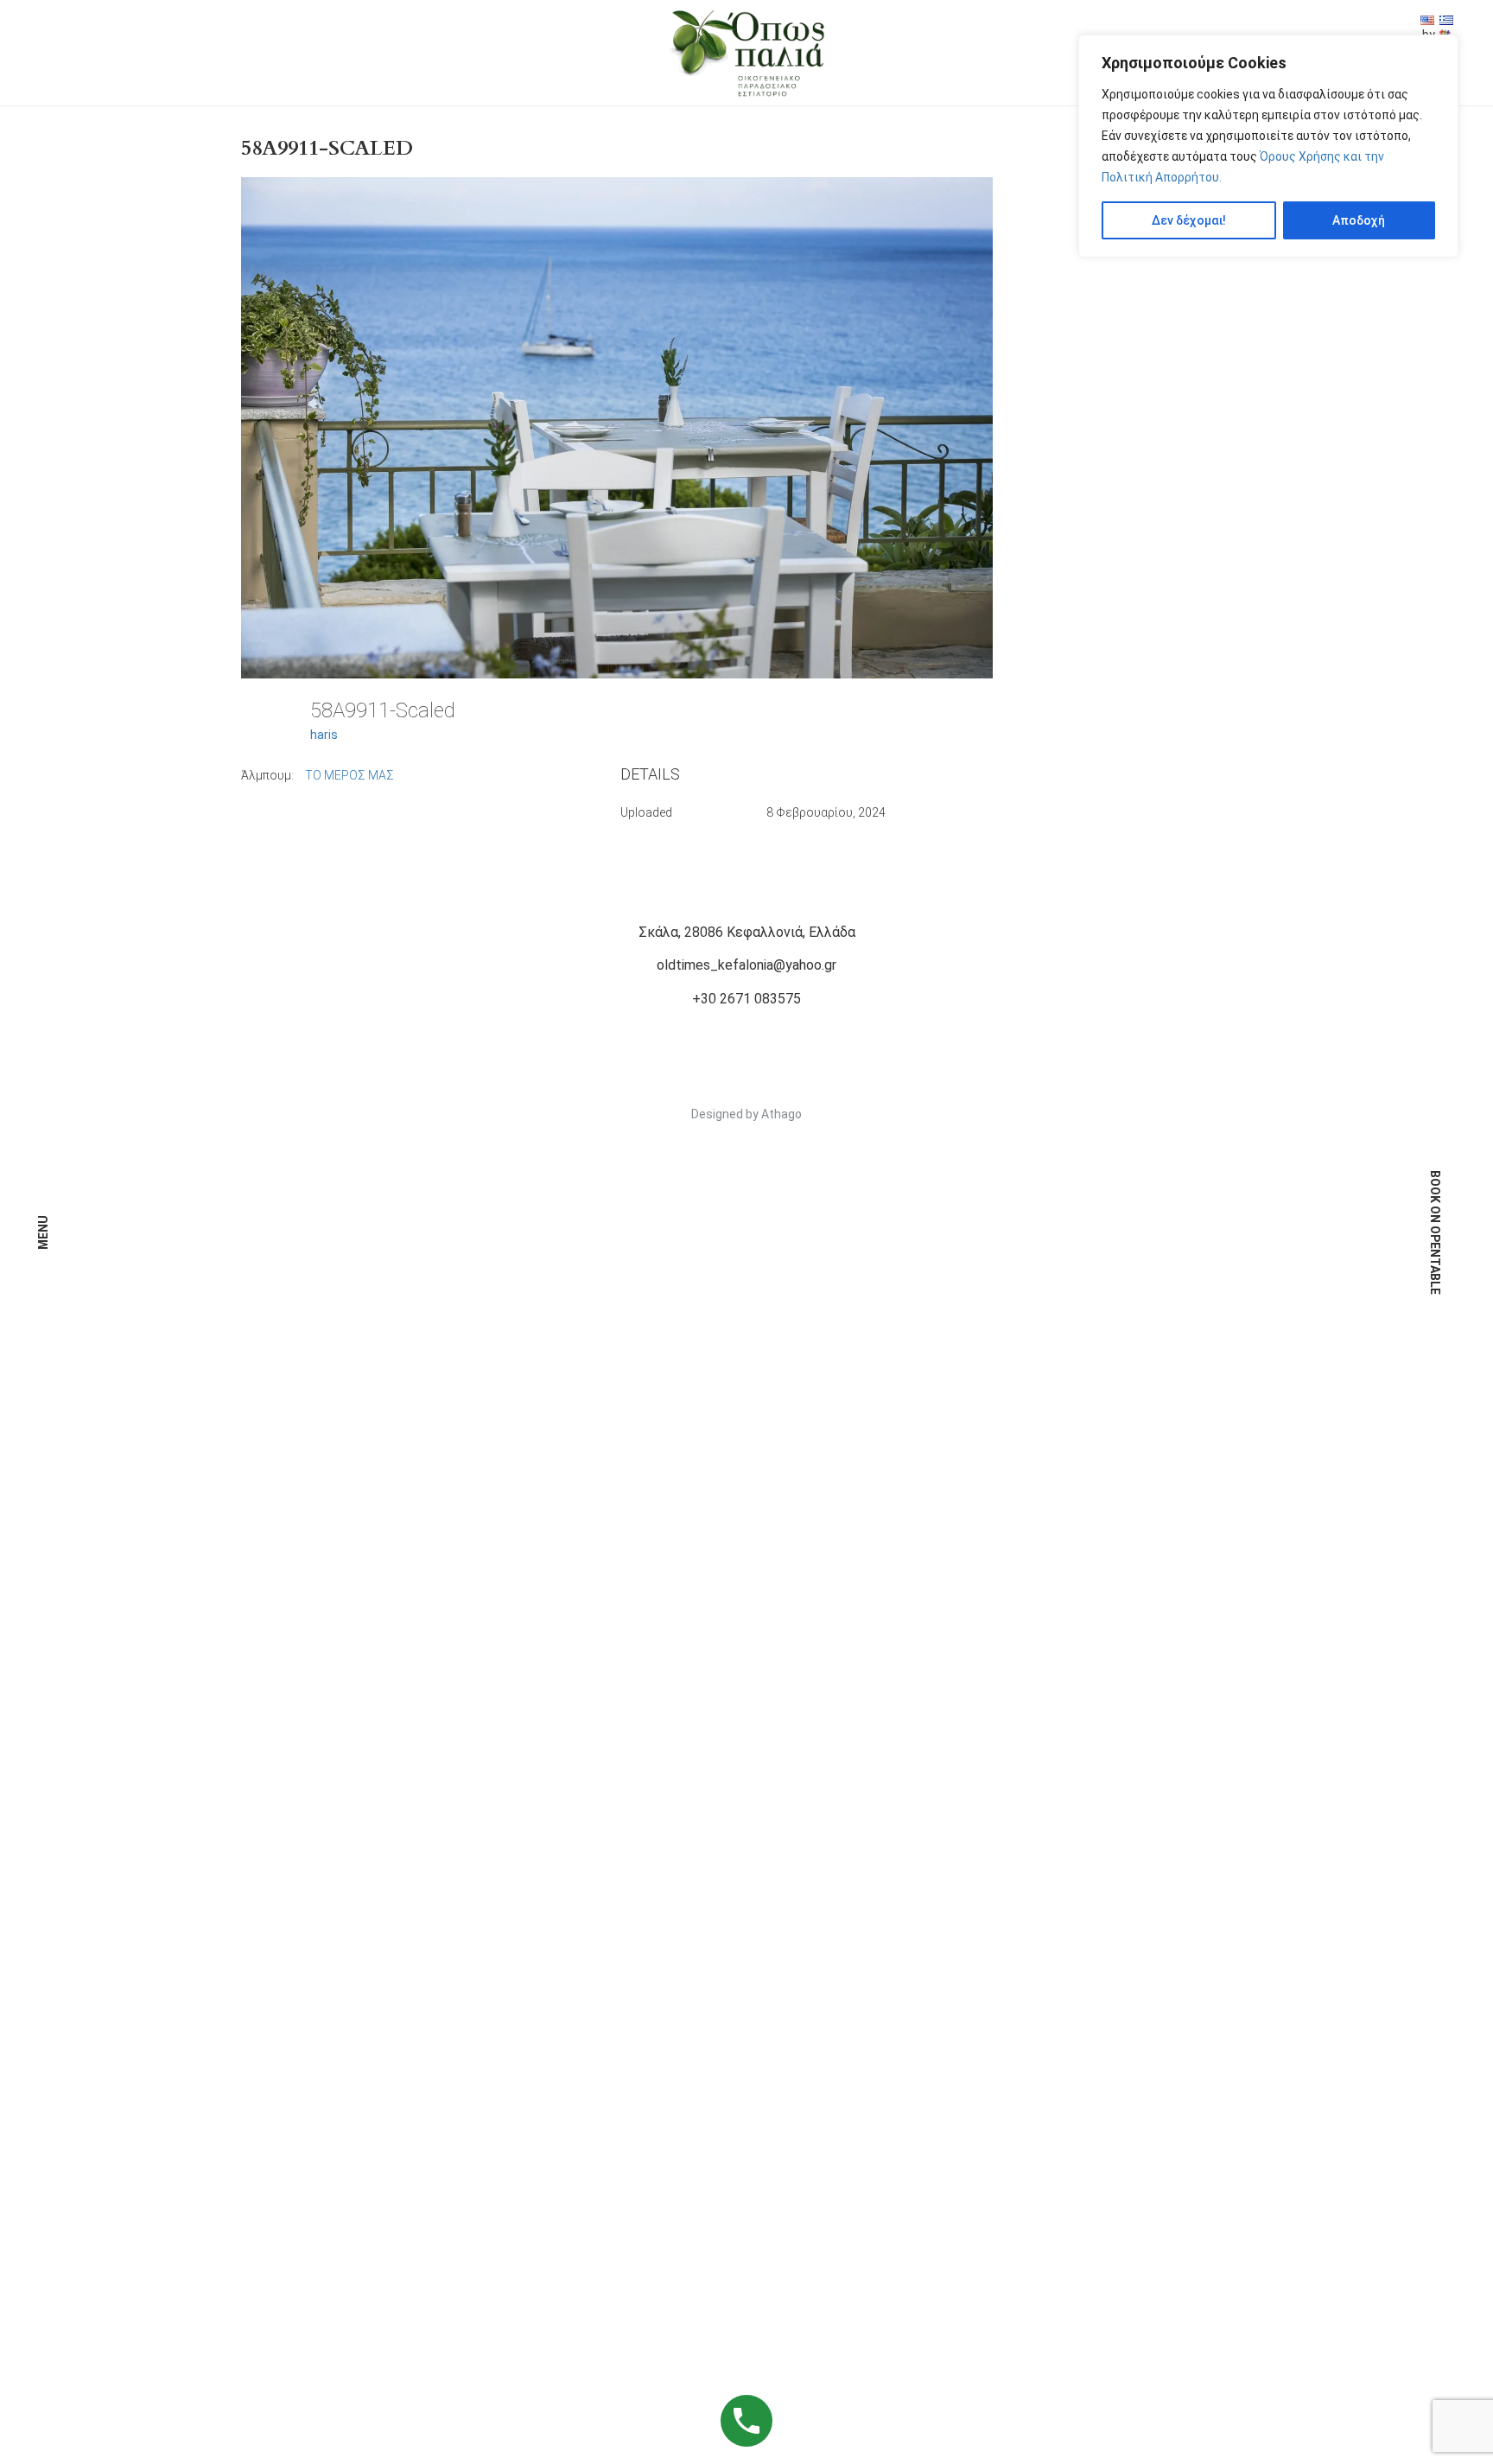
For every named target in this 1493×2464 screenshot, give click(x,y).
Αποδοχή (1359, 220)
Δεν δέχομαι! (1189, 220)
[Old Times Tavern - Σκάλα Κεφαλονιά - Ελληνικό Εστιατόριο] (746, 52)
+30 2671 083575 (746, 999)
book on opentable (1435, 1232)
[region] (1268, 146)
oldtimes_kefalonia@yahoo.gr (746, 965)
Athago (781, 1114)
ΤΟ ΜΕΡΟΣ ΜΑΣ (349, 775)
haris (324, 735)
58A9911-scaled (327, 148)
